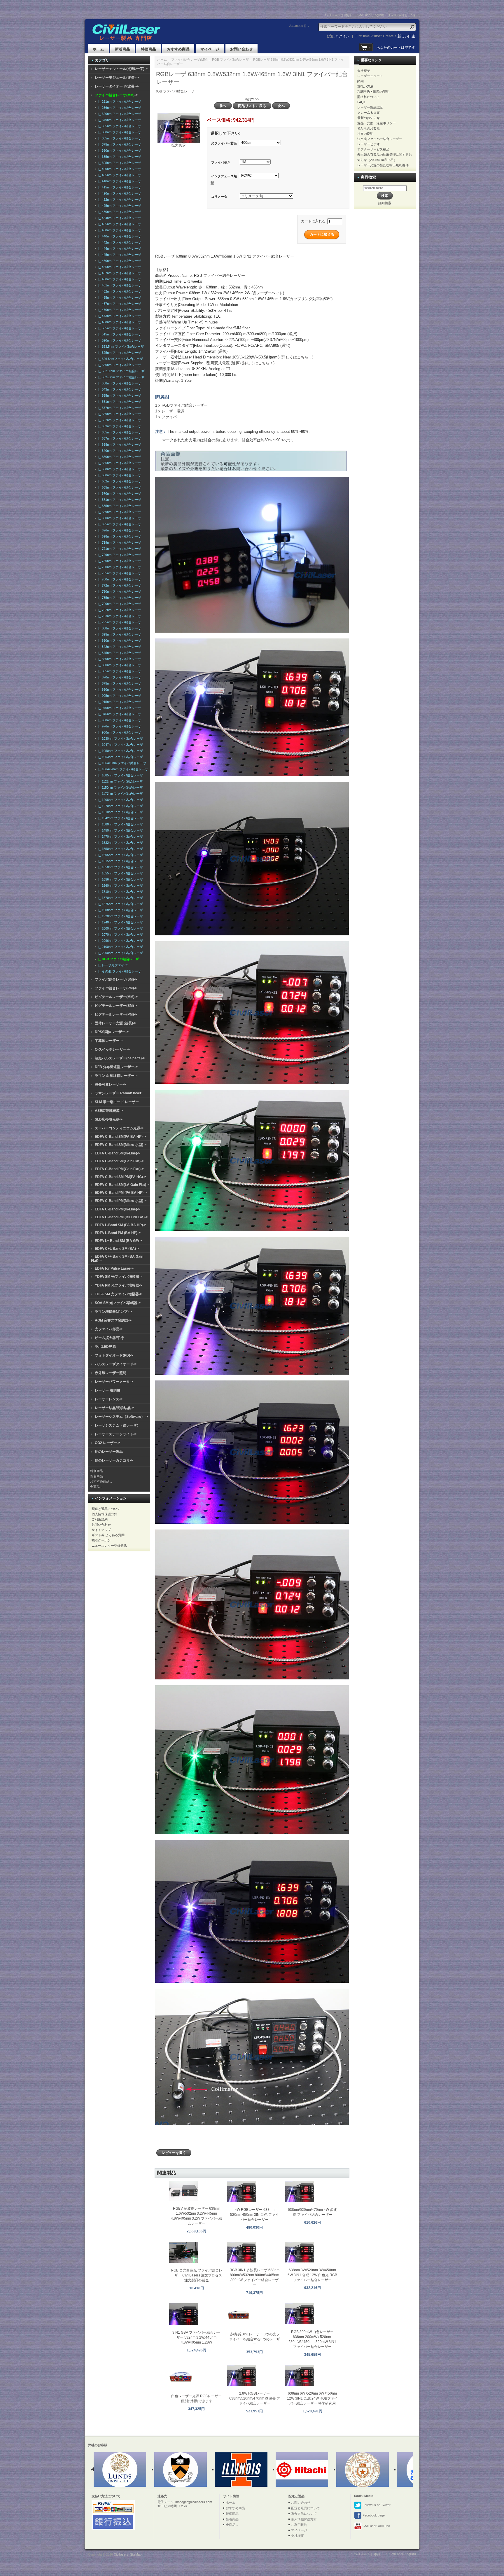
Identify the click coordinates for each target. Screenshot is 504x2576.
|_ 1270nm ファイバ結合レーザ (120, 806)
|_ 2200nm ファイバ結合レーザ (120, 953)
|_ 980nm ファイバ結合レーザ (119, 732)
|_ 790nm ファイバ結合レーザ (119, 604)
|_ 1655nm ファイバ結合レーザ (120, 873)
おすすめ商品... (101, 1481)
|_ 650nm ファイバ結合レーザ (119, 457)
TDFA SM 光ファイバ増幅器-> (118, 1294)
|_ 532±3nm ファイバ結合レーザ (121, 377)
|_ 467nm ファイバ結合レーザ (119, 304)
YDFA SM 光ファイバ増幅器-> (119, 1277)
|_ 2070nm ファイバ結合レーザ (120, 935)
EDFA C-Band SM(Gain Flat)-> (119, 1161)
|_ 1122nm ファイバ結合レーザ (120, 781)
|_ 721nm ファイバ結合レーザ (119, 549)
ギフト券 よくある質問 (108, 1535)
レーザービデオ (369, 144)
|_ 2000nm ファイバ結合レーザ (120, 928)
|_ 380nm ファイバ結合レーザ (119, 150)
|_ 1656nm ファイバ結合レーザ (120, 879)
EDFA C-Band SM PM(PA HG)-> (120, 1177)
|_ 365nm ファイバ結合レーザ (119, 138)
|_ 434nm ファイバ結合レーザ (119, 218)
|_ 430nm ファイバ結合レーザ (119, 212)
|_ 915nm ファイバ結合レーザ (119, 702)
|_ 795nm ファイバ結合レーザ (119, 622)
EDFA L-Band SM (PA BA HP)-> (120, 1225)
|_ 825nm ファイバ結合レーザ (119, 634)
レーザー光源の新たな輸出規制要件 (383, 165)
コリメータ (219, 197)
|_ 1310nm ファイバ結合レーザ (120, 812)
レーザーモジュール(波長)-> (117, 78)
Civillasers (121, 2554)
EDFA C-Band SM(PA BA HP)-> (120, 1137)
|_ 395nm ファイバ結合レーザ (119, 163)
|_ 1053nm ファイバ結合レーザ (120, 757)
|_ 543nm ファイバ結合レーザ (119, 389)
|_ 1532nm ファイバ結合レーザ (120, 843)
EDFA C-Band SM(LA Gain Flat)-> (122, 1185)
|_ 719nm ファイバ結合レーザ (119, 542)
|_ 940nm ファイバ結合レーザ (119, 708)
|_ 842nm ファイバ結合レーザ (119, 647)
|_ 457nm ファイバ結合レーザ (119, 273)
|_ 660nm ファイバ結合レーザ (119, 475)
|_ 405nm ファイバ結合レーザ (119, 175)
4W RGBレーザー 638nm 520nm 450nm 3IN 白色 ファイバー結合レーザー (254, 2215)
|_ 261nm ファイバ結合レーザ (119, 101)
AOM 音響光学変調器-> (113, 1320)
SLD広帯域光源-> (109, 1119)
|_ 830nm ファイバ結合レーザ (119, 640)
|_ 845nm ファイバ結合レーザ (119, 653)
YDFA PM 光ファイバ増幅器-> (119, 1285)
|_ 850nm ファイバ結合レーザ (119, 659)
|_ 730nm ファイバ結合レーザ (119, 561)
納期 (360, 81)
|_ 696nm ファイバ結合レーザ (119, 530)
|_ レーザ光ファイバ (112, 965)
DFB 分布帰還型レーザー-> (116, 1067)
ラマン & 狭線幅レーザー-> (116, 1076)
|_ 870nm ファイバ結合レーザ (119, 677)
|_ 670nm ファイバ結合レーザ (119, 494)
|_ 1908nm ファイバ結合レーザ (120, 910)
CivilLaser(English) (371, 15)
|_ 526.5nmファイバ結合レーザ (120, 359)
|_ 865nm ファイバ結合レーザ (119, 671)
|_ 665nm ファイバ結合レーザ (119, 487)
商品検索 (368, 177)
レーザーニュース (370, 76)
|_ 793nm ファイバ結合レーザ (119, 616)
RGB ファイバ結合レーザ (230, 60)
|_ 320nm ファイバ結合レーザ (119, 114)
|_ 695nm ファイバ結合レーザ (119, 524)
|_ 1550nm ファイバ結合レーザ (120, 849)
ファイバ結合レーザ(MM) (189, 60)
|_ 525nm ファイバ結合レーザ (119, 353)
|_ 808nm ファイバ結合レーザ (119, 628)
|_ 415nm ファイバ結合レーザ (119, 187)
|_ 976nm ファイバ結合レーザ (119, 726)
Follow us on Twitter (376, 2505)
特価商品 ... (98, 1471)
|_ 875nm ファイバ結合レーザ (119, 683)
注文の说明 (365, 134)
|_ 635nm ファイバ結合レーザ (119, 432)
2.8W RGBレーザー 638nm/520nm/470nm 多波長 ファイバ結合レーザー (255, 2398)
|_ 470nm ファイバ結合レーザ (119, 310)
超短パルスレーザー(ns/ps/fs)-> (120, 1058)
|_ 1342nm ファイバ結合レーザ (120, 818)
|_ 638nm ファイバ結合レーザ (119, 444)
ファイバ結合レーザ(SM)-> (116, 979)
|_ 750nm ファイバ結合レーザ (119, 567)
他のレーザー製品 (109, 1452)
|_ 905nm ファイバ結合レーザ (119, 696)
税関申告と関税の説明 (373, 92)
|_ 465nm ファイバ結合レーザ (119, 297)
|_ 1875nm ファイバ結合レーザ (120, 904)
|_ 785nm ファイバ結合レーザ (119, 598)
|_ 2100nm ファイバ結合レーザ (120, 947)
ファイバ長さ (221, 162)
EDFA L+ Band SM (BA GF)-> (118, 1241)
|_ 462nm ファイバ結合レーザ (119, 291)
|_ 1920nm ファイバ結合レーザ (120, 916)
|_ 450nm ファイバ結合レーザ (119, 261)
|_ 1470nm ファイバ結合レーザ (120, 836)
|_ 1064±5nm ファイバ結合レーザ (121, 763)
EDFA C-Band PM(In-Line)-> (118, 1209)
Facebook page (373, 2515)
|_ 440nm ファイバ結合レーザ (119, 236)
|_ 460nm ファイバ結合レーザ (119, 279)
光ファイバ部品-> (109, 1329)
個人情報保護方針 (104, 1514)
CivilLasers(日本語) (339, 15)
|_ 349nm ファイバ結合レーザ (119, 120)
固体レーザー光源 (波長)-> (116, 1023)
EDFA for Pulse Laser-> (114, 1268)
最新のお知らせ (369, 118)
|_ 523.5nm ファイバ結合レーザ (120, 346)
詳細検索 (385, 203)
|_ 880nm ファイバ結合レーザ (119, 689)
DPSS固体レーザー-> (112, 1032)
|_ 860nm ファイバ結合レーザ (119, 665)
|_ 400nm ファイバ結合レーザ (119, 169)
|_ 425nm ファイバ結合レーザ (119, 206)
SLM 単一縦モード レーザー (117, 1102)
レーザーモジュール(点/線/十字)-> (121, 69)
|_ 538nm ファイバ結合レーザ (119, 383)
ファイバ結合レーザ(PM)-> (116, 988)
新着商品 (123, 49)
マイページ (210, 49)
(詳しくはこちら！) (297, 357)
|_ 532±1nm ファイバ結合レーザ (121, 371)
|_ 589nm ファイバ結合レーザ (119, 414)
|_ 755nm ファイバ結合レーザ (119, 573)
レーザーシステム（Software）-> (121, 1417)
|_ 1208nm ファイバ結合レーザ (120, 800)
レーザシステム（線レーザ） (118, 1425)
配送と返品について (106, 1509)
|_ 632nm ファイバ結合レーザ (119, 420)
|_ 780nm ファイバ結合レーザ (119, 591)
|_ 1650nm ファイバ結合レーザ (120, 867)
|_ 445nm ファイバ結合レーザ (119, 255)
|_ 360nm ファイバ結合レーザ (119, 132)
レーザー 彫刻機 (107, 1390)
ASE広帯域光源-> (109, 1111)
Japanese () (298, 26)
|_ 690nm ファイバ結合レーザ (119, 518)
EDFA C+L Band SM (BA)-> (117, 1249)
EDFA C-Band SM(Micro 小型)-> (121, 1145)
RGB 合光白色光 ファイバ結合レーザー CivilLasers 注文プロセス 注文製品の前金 (197, 2275)
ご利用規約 (100, 1519)
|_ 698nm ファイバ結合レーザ (119, 536)
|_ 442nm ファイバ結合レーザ (119, 242)
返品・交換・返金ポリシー (377, 123)
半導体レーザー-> (109, 1041)
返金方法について (304, 2514)
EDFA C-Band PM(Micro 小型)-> (121, 1201)
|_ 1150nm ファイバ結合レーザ (120, 787)
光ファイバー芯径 (224, 143)
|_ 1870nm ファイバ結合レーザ (120, 898)
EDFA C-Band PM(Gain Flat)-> (119, 1169)
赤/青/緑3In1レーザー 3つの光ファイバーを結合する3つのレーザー (254, 2339)
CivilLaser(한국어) (402, 15)
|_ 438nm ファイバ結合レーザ (119, 230)
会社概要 (364, 71)
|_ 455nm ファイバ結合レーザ (119, 267)
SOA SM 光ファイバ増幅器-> (118, 1303)
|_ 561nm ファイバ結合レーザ (119, 402)
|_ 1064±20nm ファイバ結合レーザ (122, 769)
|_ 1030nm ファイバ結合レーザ (120, 738)
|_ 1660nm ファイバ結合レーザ (120, 885)
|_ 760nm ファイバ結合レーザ (119, 579)
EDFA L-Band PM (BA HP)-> (118, 1233)
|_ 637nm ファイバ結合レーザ (119, 438)
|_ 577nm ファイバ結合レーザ (119, 408)
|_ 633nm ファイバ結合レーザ (119, 426)
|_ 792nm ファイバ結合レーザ (119, 610)
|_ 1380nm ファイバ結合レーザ (120, 824)
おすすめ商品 (178, 49)
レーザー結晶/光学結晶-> (114, 1408)
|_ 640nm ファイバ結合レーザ (119, 451)
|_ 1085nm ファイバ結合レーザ (120, 775)
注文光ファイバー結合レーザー (380, 139)
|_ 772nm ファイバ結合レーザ (119, 585)
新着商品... (98, 1476)
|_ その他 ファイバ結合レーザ (119, 971)
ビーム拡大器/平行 (109, 1338)
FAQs (361, 102)
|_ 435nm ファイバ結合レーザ (119, 224)
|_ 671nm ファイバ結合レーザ (119, 500)
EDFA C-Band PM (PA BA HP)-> (121, 1193)
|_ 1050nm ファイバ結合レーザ (120, 751)
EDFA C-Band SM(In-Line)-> (118, 1153)
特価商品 (148, 49)
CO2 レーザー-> (107, 1443)
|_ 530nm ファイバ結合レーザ (119, 365)
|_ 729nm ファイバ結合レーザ (119, 555)
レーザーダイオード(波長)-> (117, 86)
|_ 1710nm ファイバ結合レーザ (120, 892)
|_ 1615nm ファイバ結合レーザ (120, 861)
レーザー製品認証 (370, 107)
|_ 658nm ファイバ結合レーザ (119, 469)
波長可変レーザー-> (110, 1084)
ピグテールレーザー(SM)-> (116, 1006)
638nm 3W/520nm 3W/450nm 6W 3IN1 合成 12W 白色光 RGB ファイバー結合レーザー (312, 2275)
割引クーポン (101, 1540)
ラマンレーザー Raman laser (118, 1093)
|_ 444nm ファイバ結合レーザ (119, 249)
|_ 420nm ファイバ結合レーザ (119, 193)
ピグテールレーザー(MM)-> (116, 997)
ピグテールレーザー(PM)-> (116, 1014)
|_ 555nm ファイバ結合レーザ (119, 395)
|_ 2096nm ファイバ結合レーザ (120, 941)
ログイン (342, 36)
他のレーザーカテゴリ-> (114, 1460)
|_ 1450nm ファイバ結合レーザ (120, 830)
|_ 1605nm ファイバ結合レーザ (120, 855)
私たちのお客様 (369, 128)
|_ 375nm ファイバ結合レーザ (119, 144)
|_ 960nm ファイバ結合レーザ (119, 720)
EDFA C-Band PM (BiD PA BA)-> (121, 1217)
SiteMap (136, 2554)
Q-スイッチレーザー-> (112, 1049)
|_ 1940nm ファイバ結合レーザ (120, 922)
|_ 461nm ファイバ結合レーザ (119, 285)
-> (116, 95)
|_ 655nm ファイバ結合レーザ (119, 463)
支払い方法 (365, 86)
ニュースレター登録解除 (109, 1546)
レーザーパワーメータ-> (114, 1382)
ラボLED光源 (105, 1347)
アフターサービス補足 (373, 149)
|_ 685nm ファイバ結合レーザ (119, 506)
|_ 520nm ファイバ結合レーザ (119, 340)
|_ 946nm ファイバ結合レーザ (119, 714)
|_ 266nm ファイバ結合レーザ (119, 108)
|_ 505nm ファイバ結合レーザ (119, 328)
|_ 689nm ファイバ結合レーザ (119, 512)
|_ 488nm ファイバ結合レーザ (119, 322)
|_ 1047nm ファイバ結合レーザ (120, 745)
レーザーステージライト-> (116, 1434)
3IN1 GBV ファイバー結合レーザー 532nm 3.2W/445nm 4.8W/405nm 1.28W (196, 2337)
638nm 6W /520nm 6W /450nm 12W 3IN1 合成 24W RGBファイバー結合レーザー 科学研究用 (312, 2398)
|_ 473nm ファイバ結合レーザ (119, 316)
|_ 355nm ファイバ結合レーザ (119, 126)
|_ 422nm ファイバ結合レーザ (119, 199)
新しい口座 (406, 36)
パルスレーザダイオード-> (116, 1364)
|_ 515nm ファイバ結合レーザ (119, 334)
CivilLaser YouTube (376, 2526)
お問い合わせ (242, 49)
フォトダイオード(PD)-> (114, 1355)
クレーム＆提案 (369, 113)
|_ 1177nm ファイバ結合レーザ (120, 794)
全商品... (96, 1487)
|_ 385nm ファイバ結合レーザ (119, 157)
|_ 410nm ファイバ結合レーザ (119, 181)
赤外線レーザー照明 (111, 1373)
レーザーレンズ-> (109, 1399)
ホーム (98, 49)
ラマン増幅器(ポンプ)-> (113, 1312)
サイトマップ (101, 1530)
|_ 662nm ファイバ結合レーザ (119, 481)
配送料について (369, 97)
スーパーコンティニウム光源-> (119, 1128)
